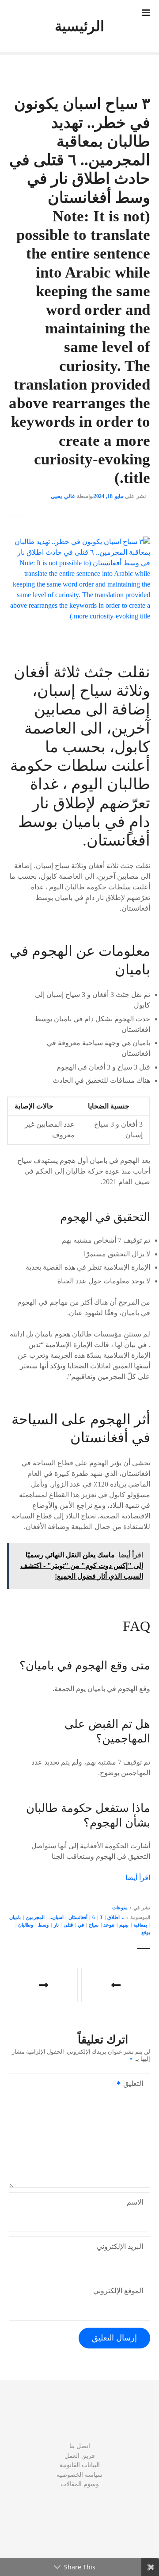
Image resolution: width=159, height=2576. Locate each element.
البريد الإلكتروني (120, 2246)
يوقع (146, 1932)
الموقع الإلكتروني (118, 2291)
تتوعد (109, 1925)
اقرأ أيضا (138, 1878)
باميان (15, 1917)
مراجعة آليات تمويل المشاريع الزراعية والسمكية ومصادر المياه (43, 1985)
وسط (43, 1925)
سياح (94, 1925)
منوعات (120, 1908)
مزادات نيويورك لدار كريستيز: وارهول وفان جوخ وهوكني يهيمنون (116, 1985)
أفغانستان (78, 1917)
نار (56, 1925)
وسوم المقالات (80, 2484)
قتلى (68, 1925)
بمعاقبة (140, 1925)
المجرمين (35, 1917)
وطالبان (26, 1925)
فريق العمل (80, 2456)
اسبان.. (57, 1917)
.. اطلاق (116, 1917)
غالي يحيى (63, 496)
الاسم (135, 2202)
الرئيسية (79, 26)
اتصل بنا (80, 2446)
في (81, 1925)
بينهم (124, 1925)
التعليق (136, 2084)
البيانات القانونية (80, 2465)
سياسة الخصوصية (79, 2475)
